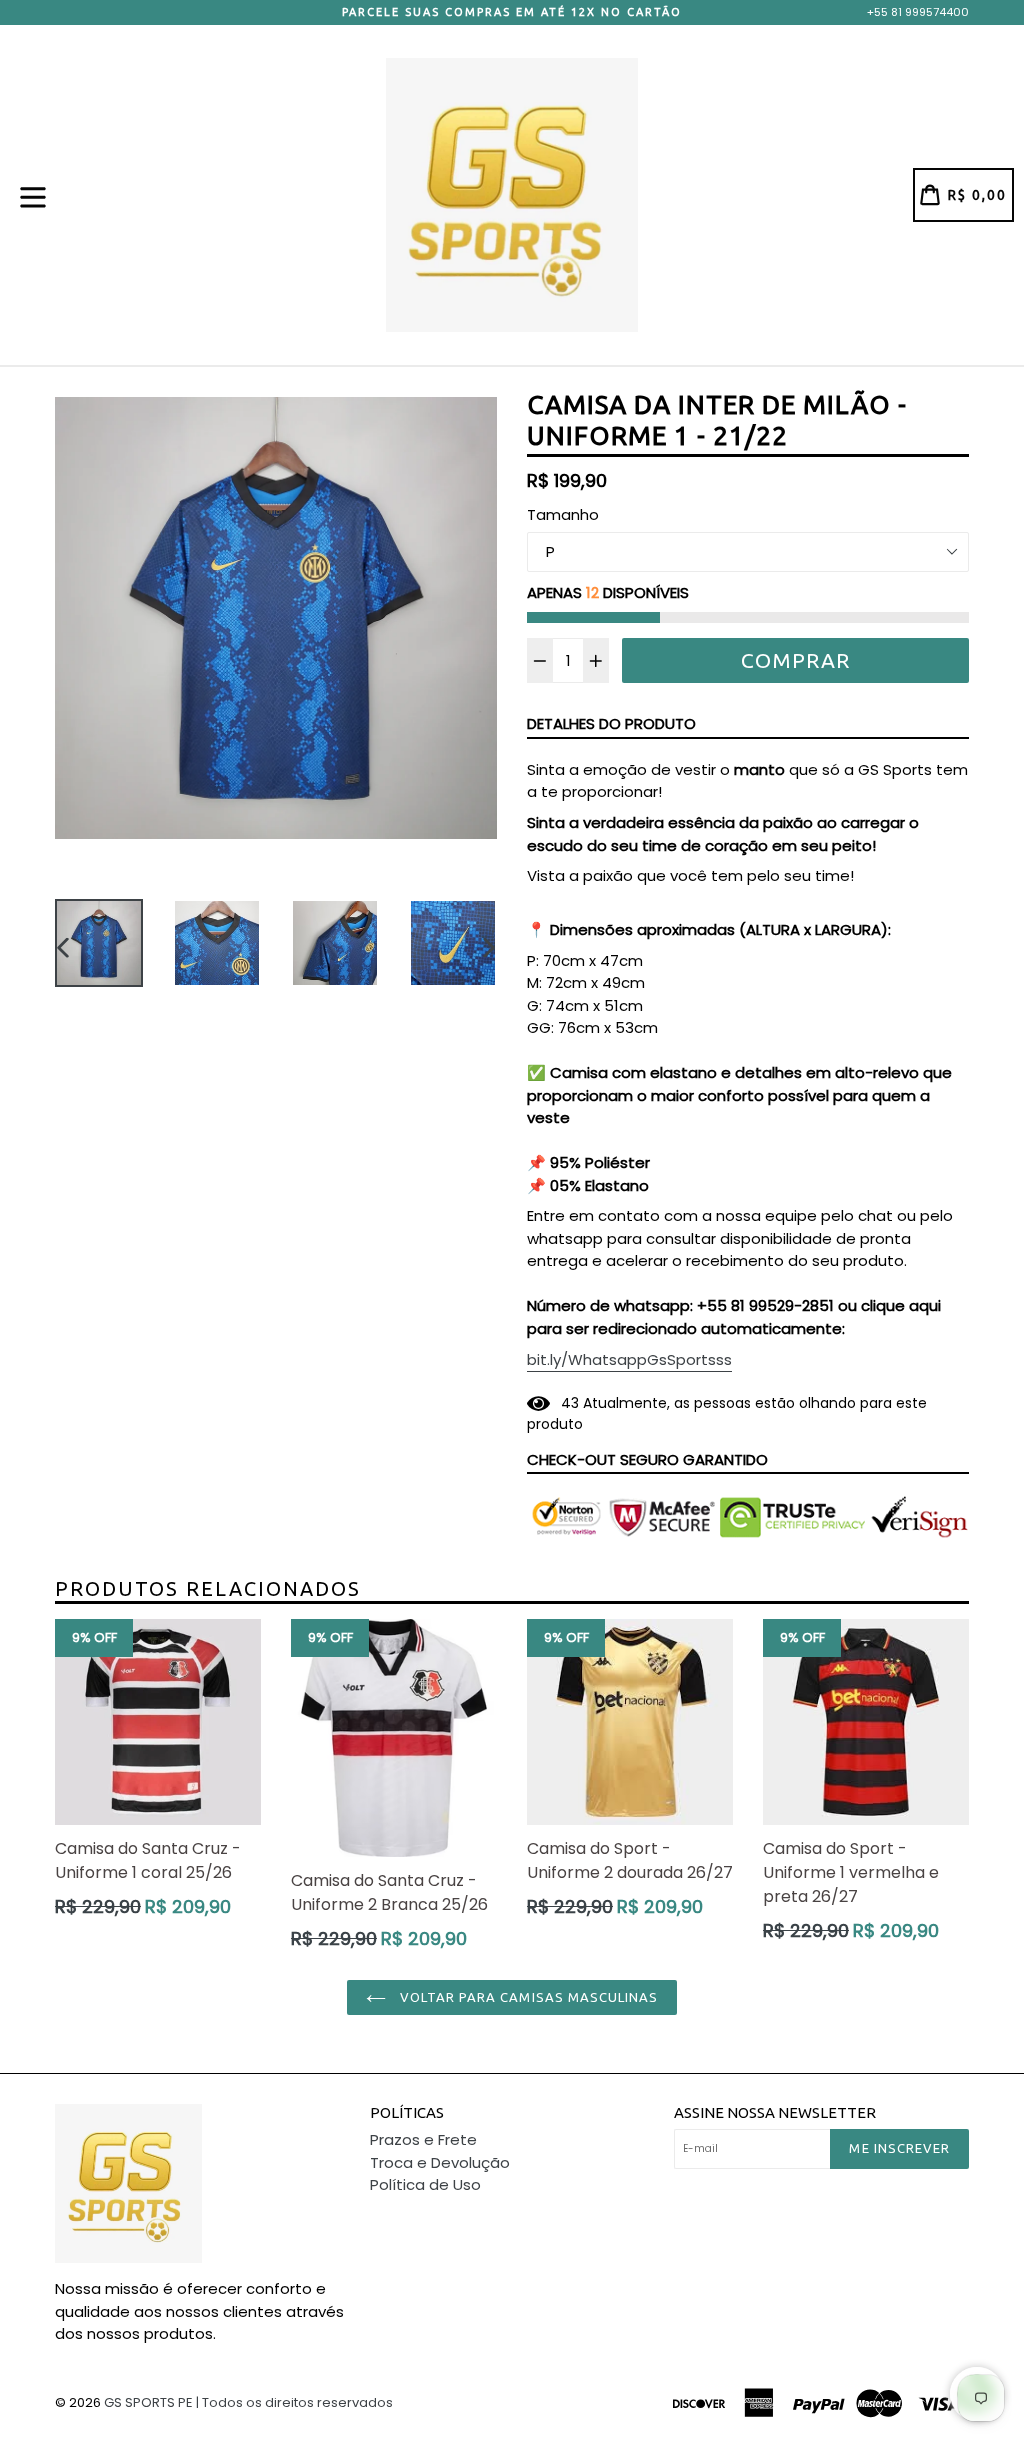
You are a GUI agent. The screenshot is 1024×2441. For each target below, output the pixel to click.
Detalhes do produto (611, 723)
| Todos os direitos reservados (294, 2402)
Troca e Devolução (440, 2162)
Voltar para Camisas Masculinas (527, 1997)
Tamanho (563, 514)
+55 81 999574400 (918, 12)
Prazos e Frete (423, 2139)
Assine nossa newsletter (775, 2112)
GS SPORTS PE (148, 2402)
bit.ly (629, 1359)
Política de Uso (425, 2184)
